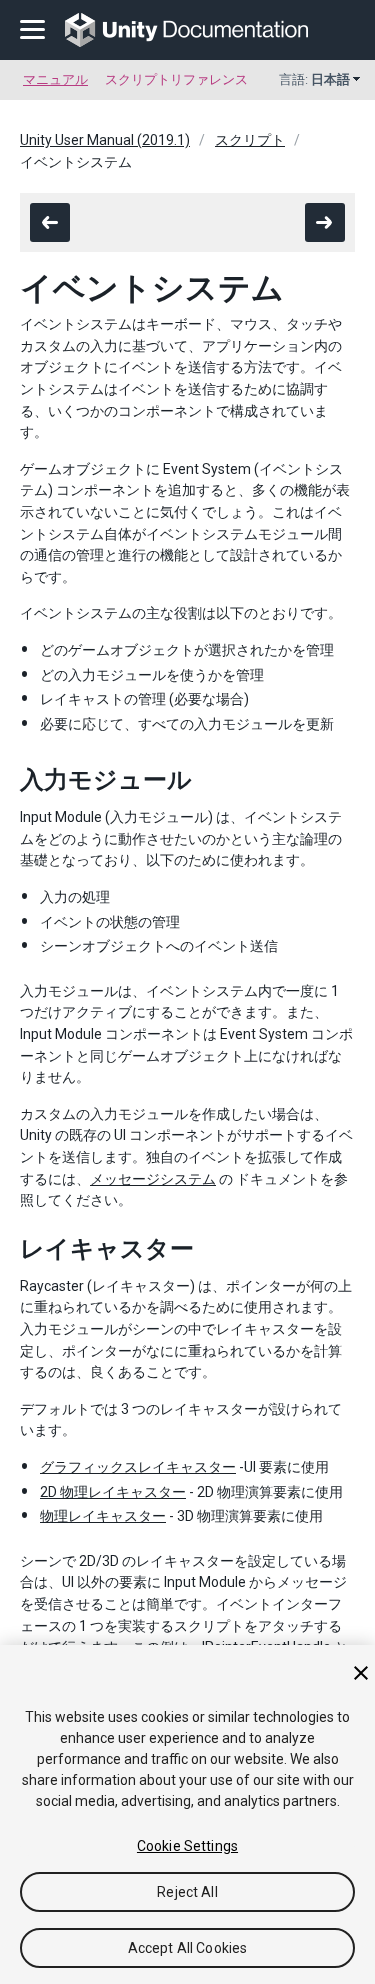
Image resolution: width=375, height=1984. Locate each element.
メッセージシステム (153, 1179)
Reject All (187, 1892)
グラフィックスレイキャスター (138, 1467)
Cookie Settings (187, 1846)
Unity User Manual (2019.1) (105, 140)
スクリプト (250, 140)
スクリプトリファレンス (176, 79)
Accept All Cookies (188, 1948)
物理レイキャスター (103, 1516)
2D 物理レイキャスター (113, 1492)
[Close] (361, 1673)
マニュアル (55, 79)
